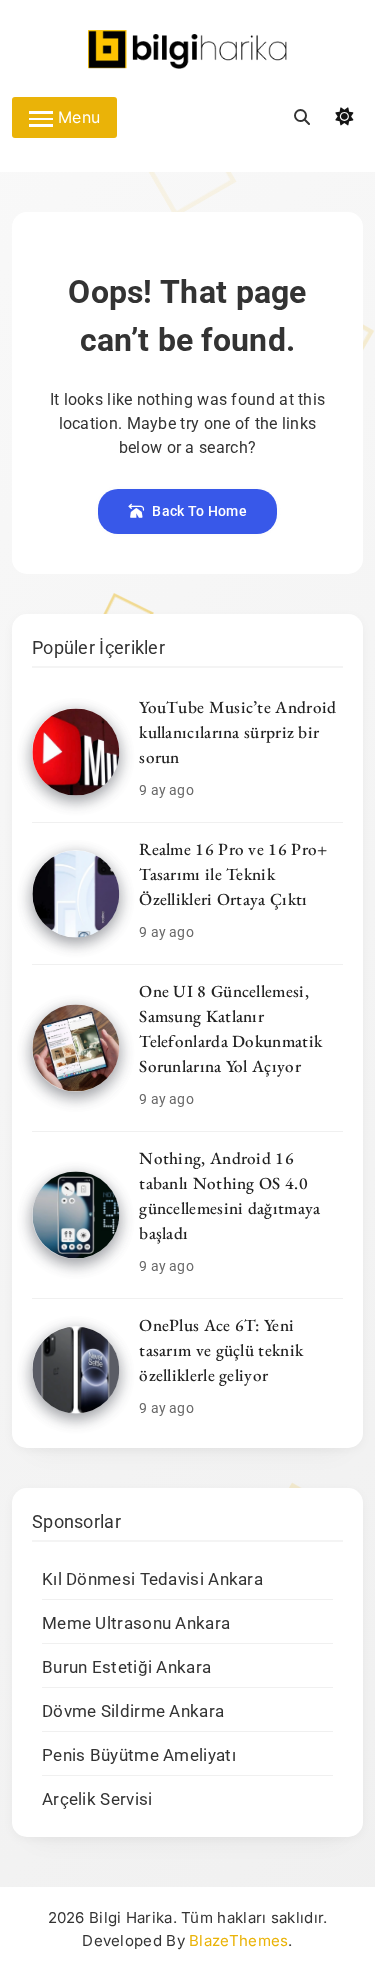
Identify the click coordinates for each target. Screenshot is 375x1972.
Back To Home (199, 511)
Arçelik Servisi (97, 1799)
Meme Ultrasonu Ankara (136, 1623)
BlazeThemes (238, 1940)
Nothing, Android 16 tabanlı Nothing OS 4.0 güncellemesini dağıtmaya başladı (229, 1195)
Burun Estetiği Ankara (126, 1667)
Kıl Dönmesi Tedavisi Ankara (152, 1579)
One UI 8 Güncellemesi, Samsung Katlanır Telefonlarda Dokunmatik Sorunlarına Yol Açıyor (230, 1028)
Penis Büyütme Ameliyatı (139, 1755)
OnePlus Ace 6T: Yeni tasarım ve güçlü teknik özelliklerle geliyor (221, 1350)
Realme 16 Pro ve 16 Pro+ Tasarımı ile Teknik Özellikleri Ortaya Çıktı (233, 874)
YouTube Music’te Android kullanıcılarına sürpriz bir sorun (237, 732)
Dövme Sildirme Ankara (133, 1711)
